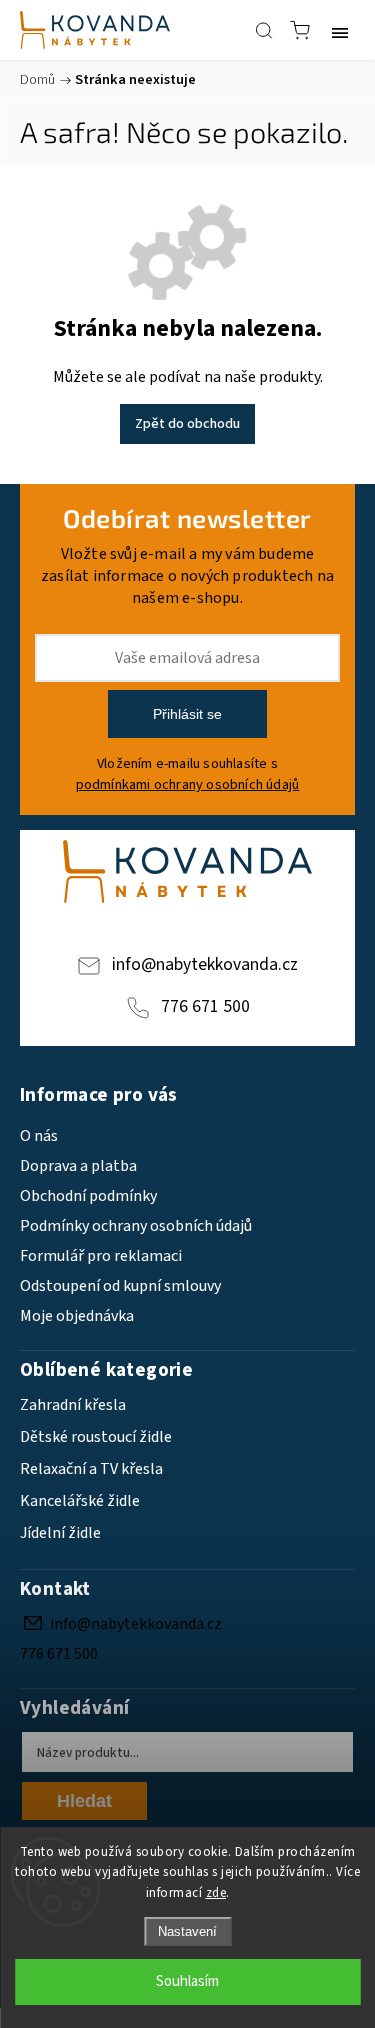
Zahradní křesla (73, 1405)
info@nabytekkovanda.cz (205, 964)
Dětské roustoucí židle (96, 1437)
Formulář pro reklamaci (101, 1256)
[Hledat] (264, 30)
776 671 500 (205, 1006)
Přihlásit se (187, 714)
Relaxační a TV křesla (91, 1469)
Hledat (84, 1801)
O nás (39, 1136)
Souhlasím (187, 1981)
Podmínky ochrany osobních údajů (136, 1226)
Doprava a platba (78, 1166)
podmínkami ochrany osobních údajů (188, 784)
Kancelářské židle (80, 1501)
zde (216, 1893)
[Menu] (340, 30)
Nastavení (187, 1931)
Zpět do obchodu (187, 424)
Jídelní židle (60, 1533)
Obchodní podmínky (88, 1196)
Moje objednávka (77, 1316)
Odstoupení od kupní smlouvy (120, 1286)
